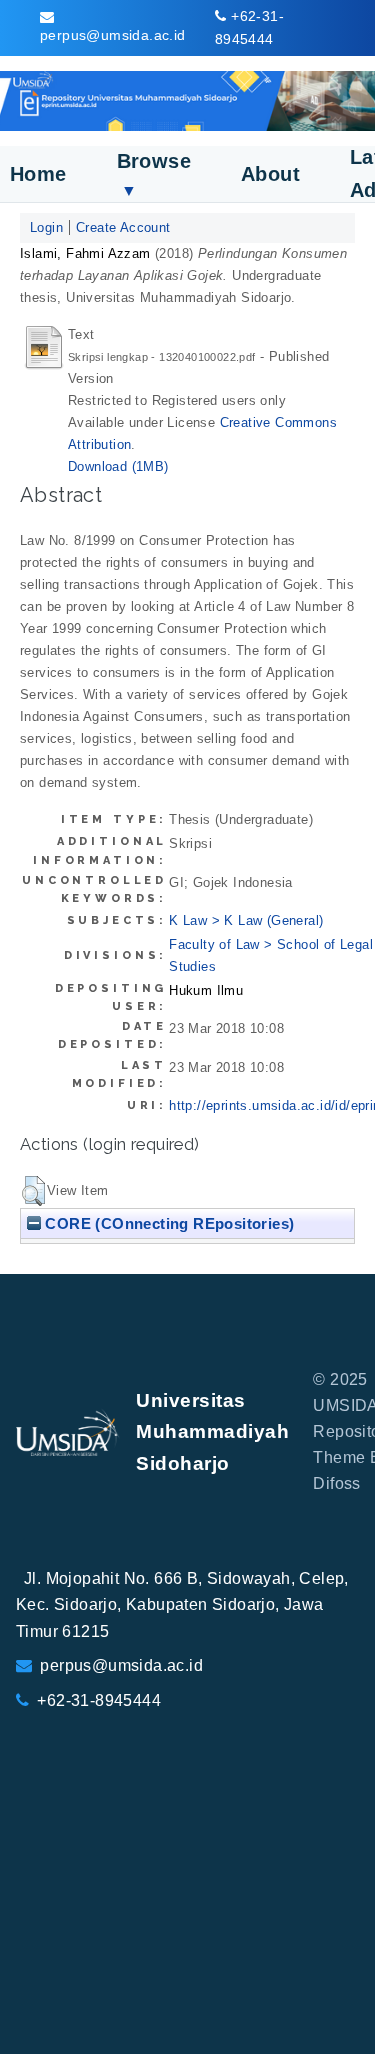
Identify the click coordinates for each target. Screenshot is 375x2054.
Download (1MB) (118, 466)
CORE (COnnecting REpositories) (167, 1223)
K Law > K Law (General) (246, 920)
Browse (154, 174)
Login (46, 227)
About (270, 174)
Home (38, 174)
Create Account (123, 227)
